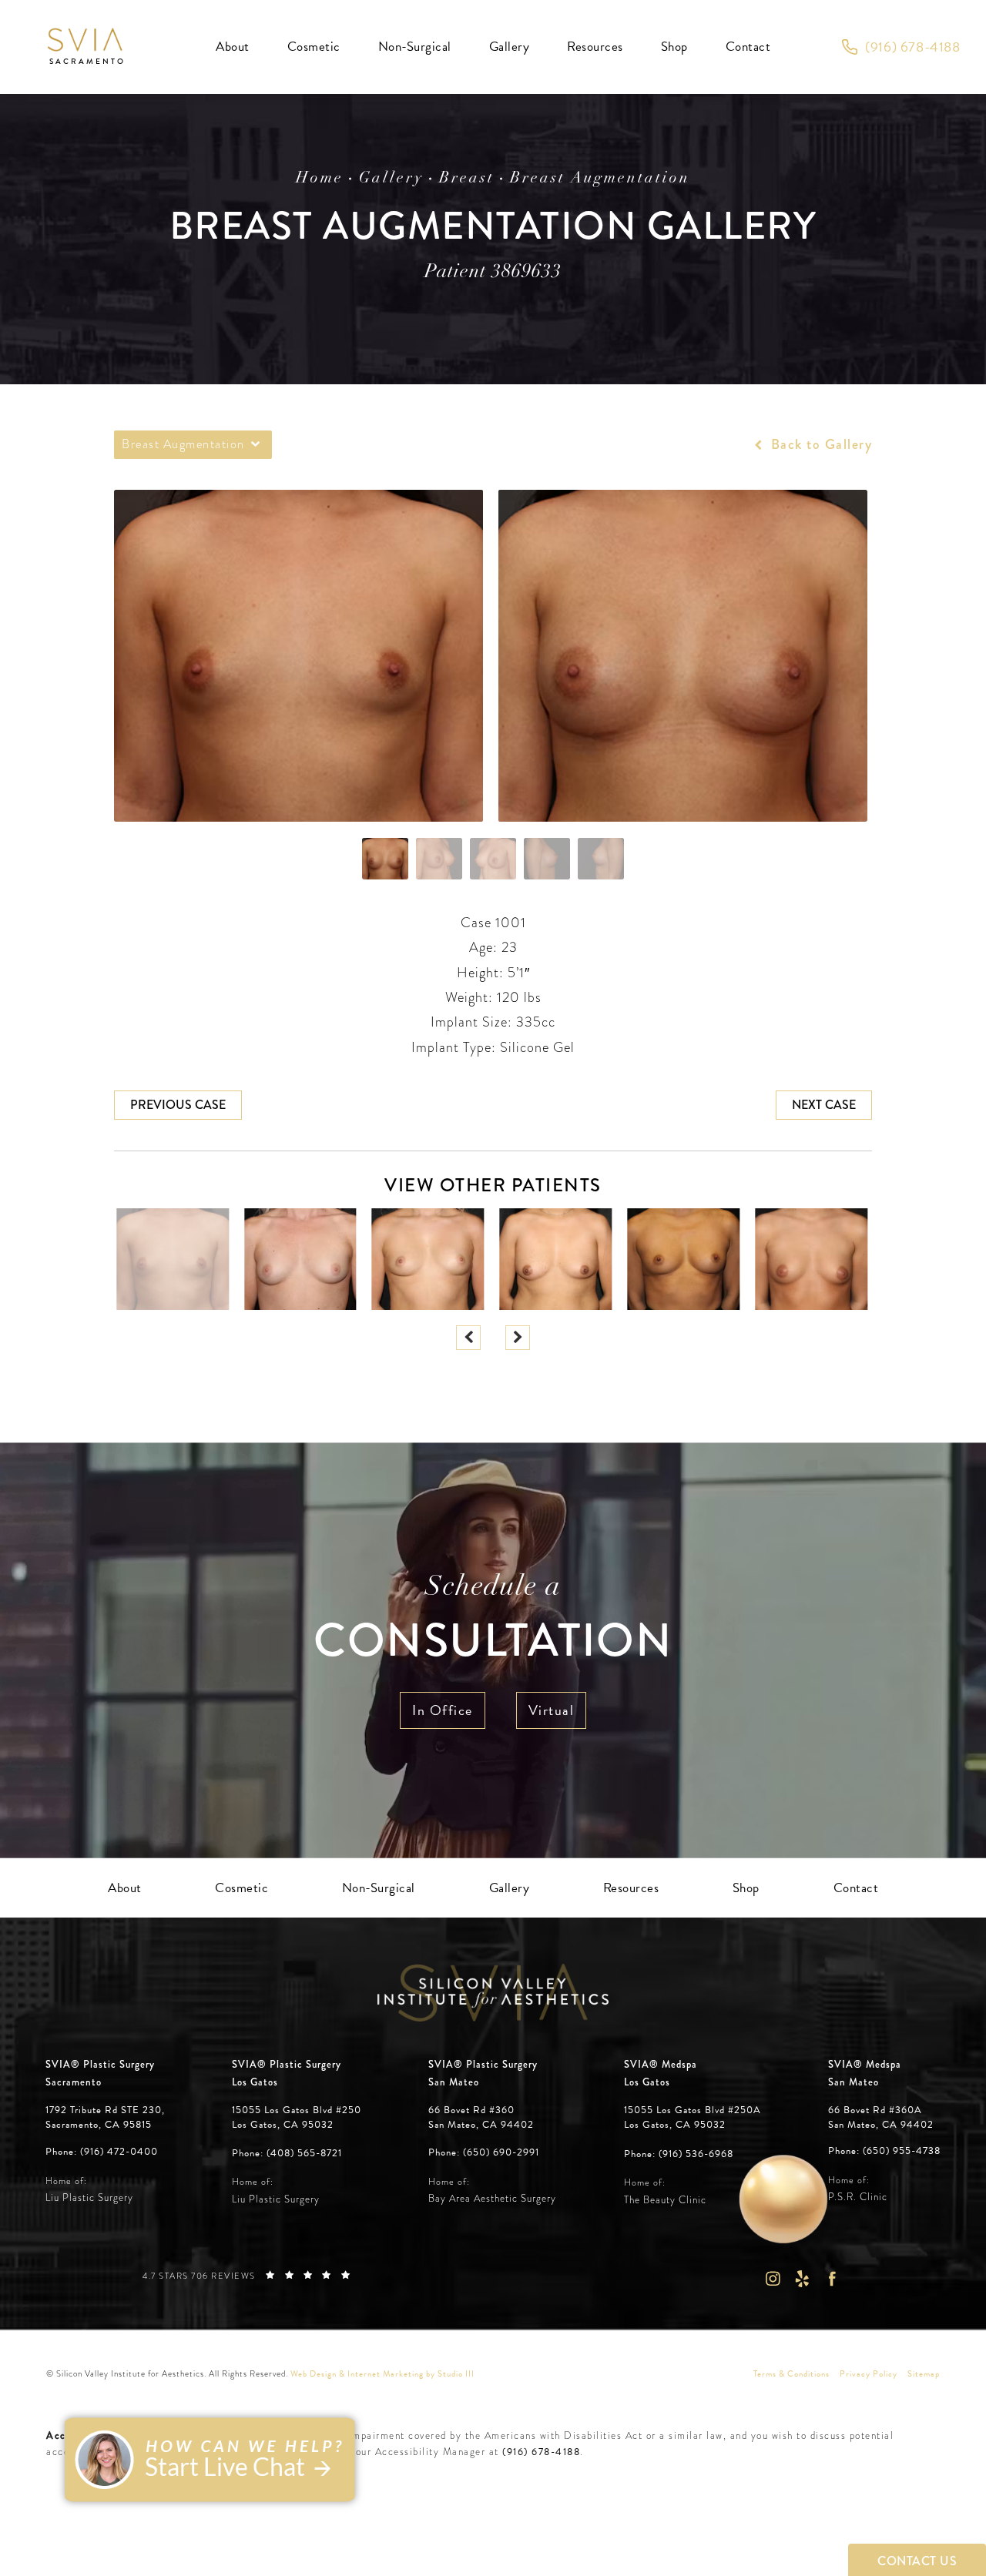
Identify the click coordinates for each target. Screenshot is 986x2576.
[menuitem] (233, 47)
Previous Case (178, 1105)
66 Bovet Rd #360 (481, 2117)
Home (320, 179)
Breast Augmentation (600, 179)
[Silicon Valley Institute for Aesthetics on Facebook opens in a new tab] (832, 2278)
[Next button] (518, 1338)
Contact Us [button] (917, 2561)
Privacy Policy (869, 2374)
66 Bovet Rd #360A (881, 2117)
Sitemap (924, 2374)
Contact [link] (748, 47)
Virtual (552, 1710)
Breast (467, 179)
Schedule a (493, 1621)
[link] (901, 47)
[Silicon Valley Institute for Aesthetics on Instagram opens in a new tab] (772, 2278)
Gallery (391, 179)
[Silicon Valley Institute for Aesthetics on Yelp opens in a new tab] (802, 2278)
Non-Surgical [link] (415, 47)
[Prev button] (468, 1338)
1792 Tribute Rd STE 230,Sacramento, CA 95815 (105, 2117)
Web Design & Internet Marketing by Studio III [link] (382, 2374)
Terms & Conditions (791, 2374)
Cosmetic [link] (314, 47)
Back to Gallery (819, 444)
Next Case (824, 1105)
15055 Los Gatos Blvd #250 (297, 2117)
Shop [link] (674, 47)
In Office (443, 1710)
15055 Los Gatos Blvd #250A (693, 2117)
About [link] (233, 47)
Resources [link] (595, 47)
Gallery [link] (510, 47)
